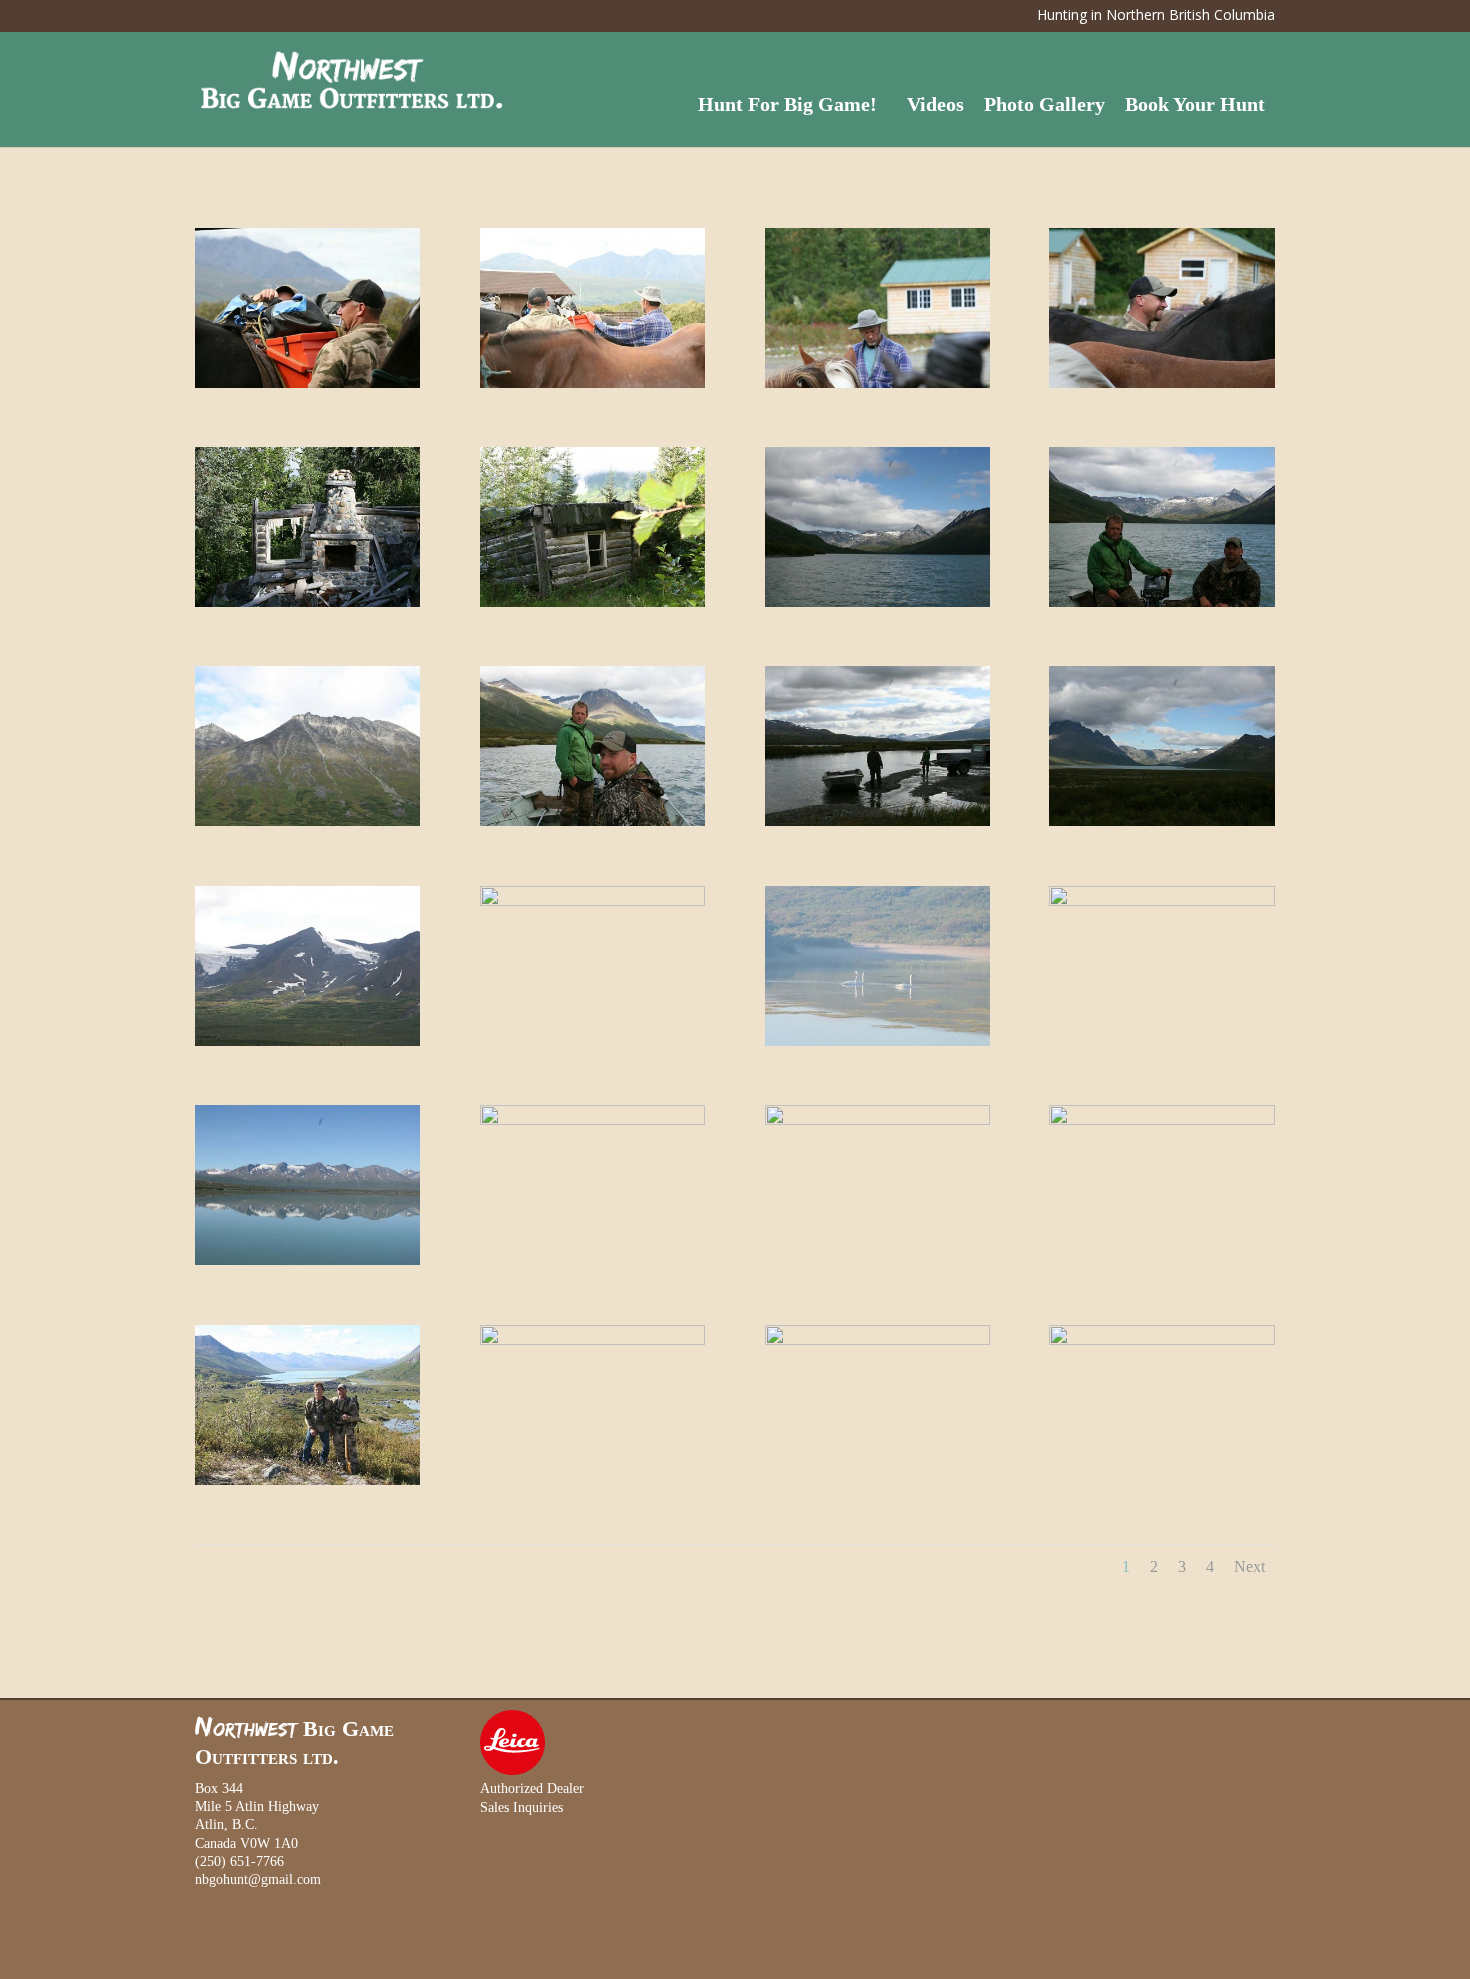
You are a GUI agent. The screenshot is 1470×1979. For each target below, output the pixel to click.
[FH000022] (1161, 901)
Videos (935, 104)
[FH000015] (592, 821)
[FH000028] (307, 1480)
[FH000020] (877, 1041)
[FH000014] (307, 821)
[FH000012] (877, 602)
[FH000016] (877, 821)
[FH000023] (307, 1260)
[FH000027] (1161, 1120)
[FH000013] (1161, 602)
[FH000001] (307, 383)
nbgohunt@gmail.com (258, 1879)
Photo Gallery (1044, 104)
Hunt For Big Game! (787, 104)
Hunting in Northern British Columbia (1156, 16)
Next (1249, 1566)
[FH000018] (307, 1041)
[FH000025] (592, 1120)
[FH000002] (592, 383)
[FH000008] (307, 602)
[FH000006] (1161, 383)
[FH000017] (1161, 821)
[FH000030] (592, 1340)
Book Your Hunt (1195, 104)
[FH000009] (592, 602)
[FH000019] (592, 901)
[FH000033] (877, 1340)
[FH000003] (877, 383)
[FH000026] (877, 1120)
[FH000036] (1161, 1340)
